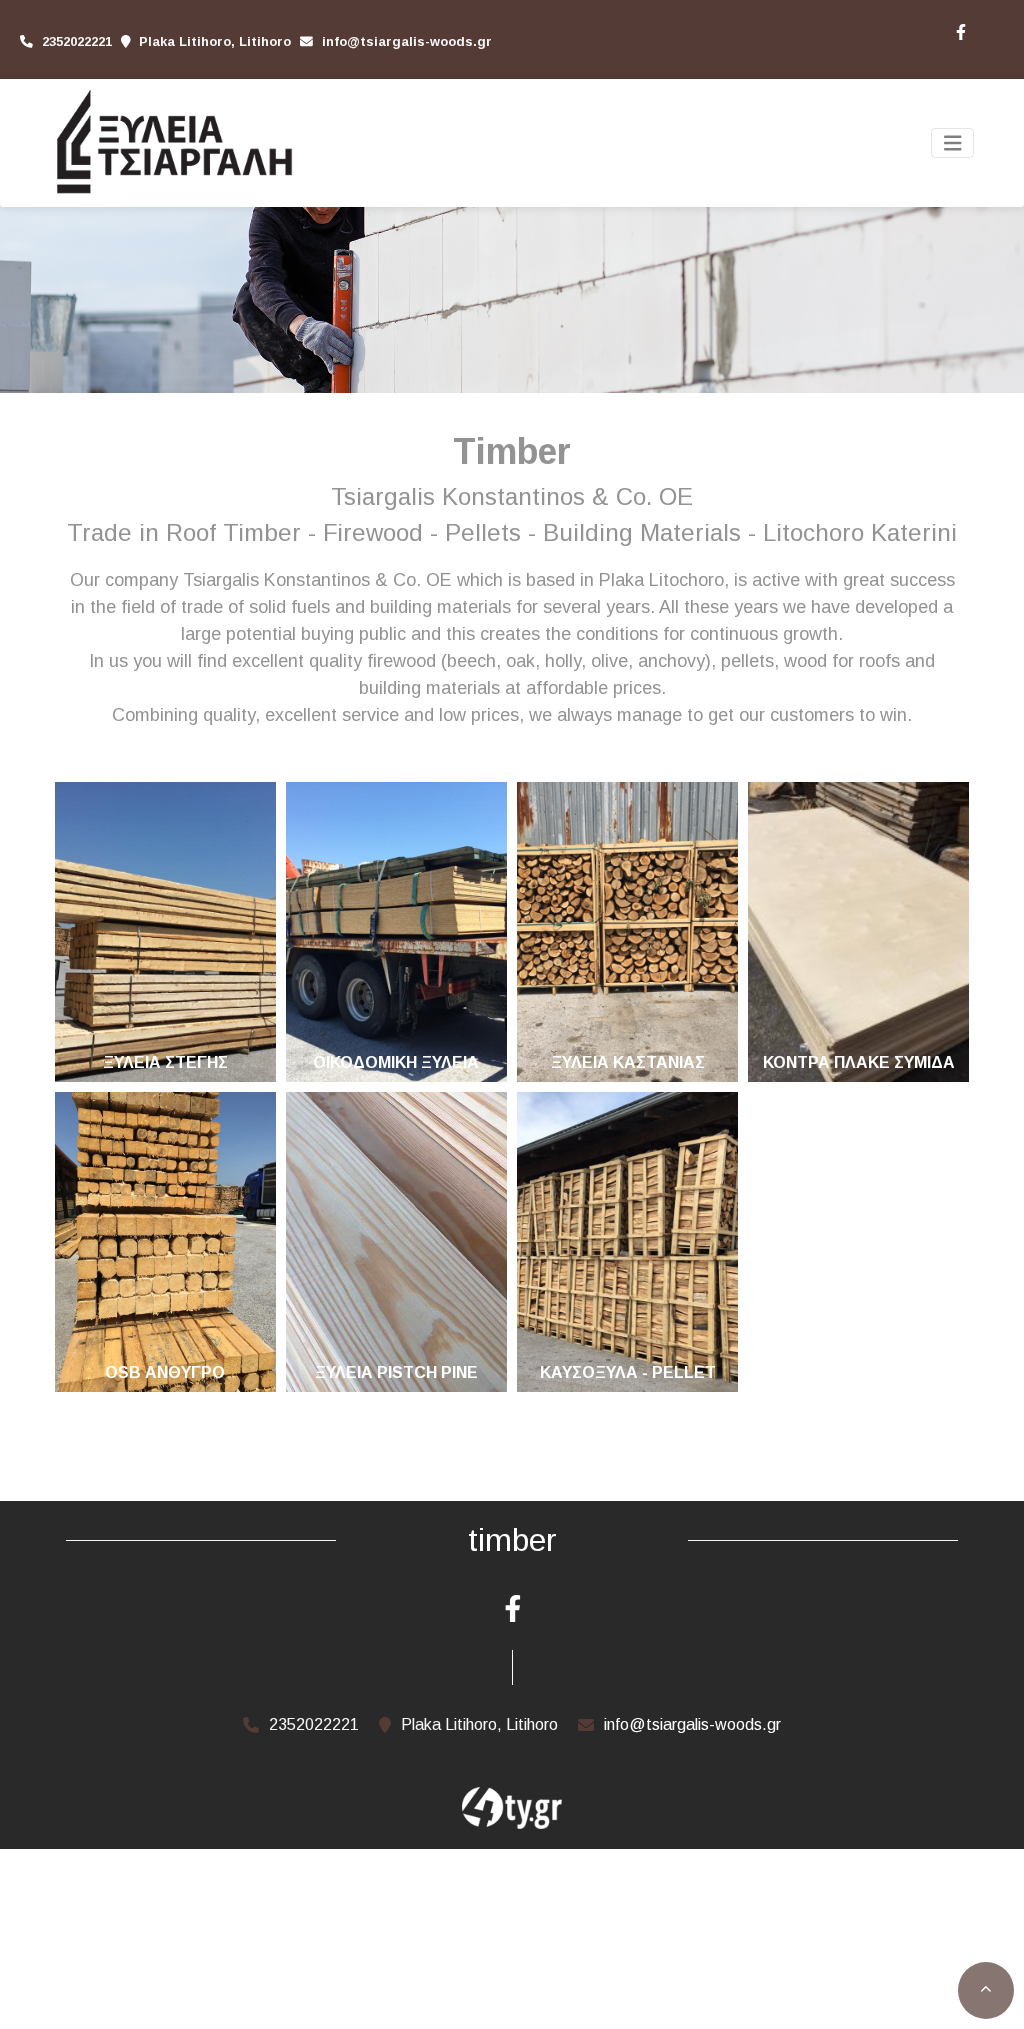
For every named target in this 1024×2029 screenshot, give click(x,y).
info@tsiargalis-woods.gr (407, 41)
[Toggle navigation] (953, 143)
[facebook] (960, 30)
